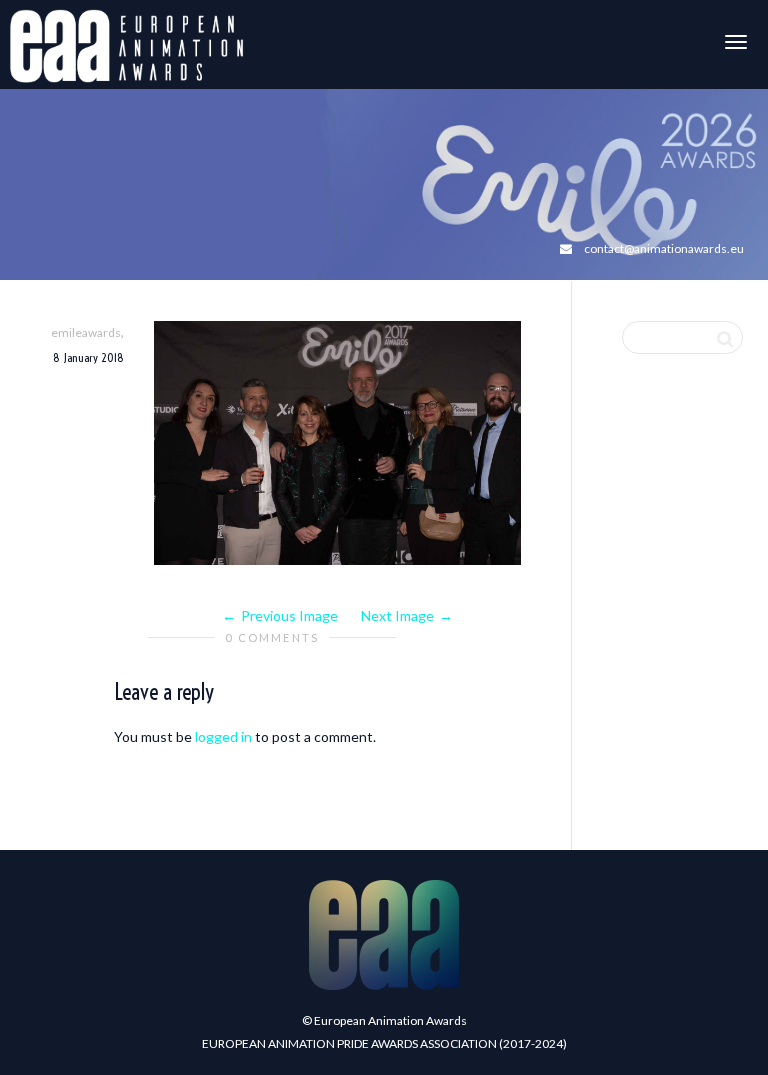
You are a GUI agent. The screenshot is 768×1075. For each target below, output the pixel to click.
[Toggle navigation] (736, 42)
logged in (223, 736)
